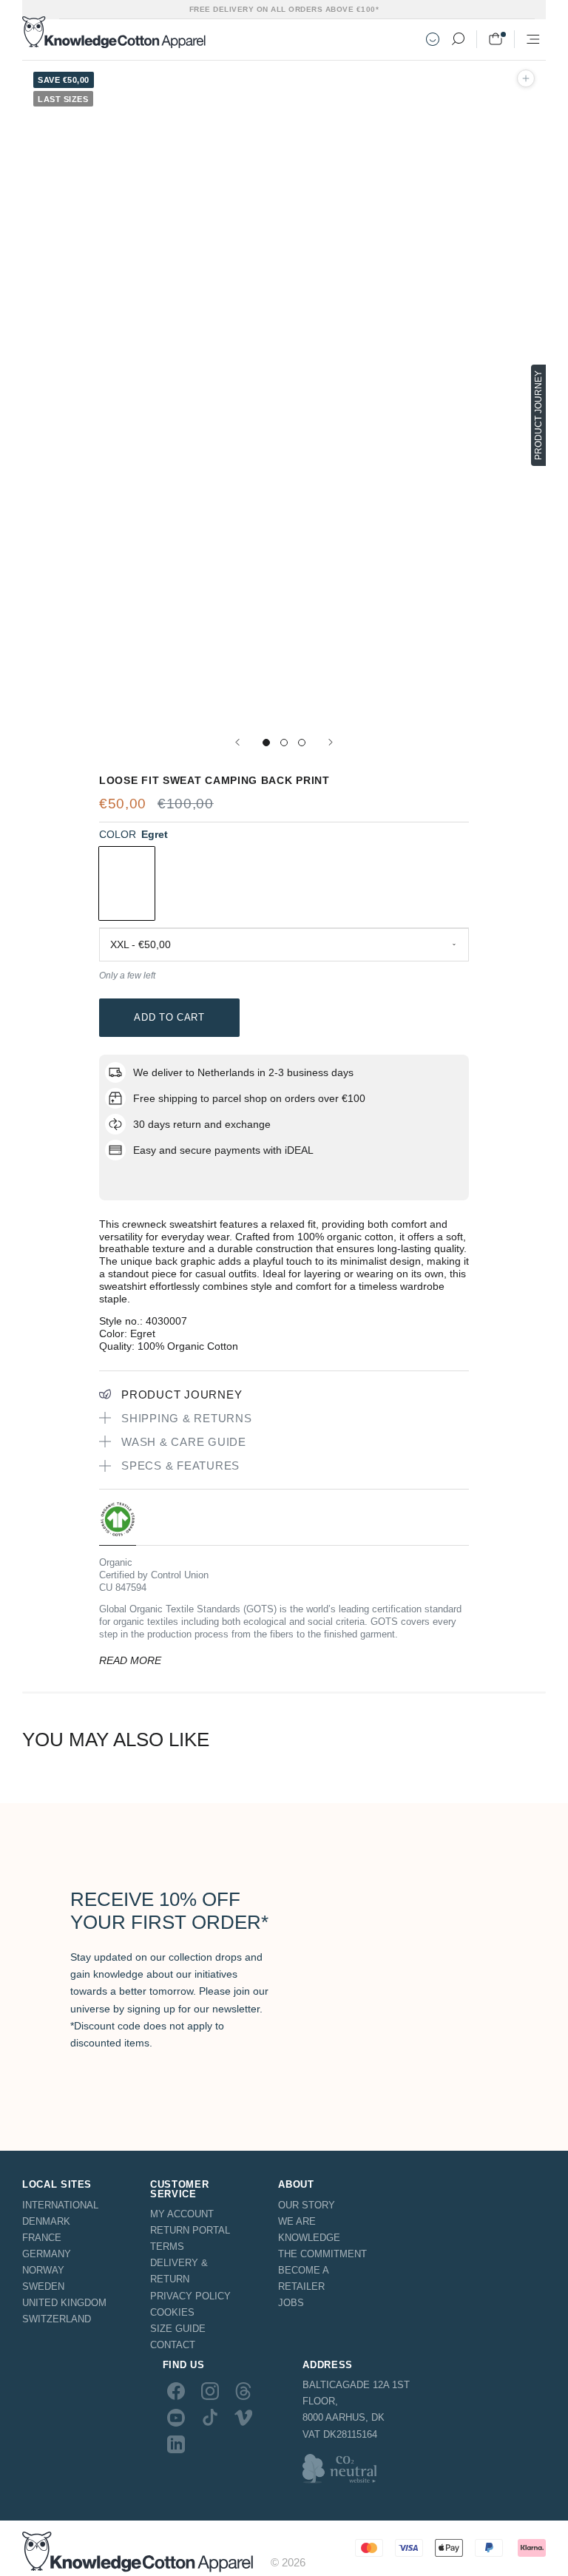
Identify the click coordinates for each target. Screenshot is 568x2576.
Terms (167, 2247)
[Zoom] (526, 78)
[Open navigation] (533, 39)
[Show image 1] (266, 743)
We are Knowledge (309, 2230)
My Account (182, 2214)
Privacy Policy (190, 2296)
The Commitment (322, 2254)
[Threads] (243, 2390)
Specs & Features (180, 1466)
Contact (173, 2345)
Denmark (46, 2221)
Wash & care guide (184, 1442)
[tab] (118, 1523)
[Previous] (237, 742)
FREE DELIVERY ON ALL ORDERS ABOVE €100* (284, 9)
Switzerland (57, 2319)
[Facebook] (176, 2390)
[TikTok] (210, 2418)
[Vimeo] (243, 2418)
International (60, 2205)
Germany (47, 2254)
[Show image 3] (302, 743)
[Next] (331, 742)
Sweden (43, 2286)
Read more (130, 1660)
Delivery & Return (179, 2271)
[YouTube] (176, 2418)
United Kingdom (64, 2303)
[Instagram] (210, 2390)
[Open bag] (496, 39)
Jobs (291, 2303)
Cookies (172, 2312)
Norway (43, 2270)
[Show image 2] (284, 743)
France (42, 2238)
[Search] (458, 39)
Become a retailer (303, 2278)
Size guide (178, 2329)
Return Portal (190, 2230)
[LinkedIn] (176, 2444)
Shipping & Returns (187, 1418)
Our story (307, 2205)
